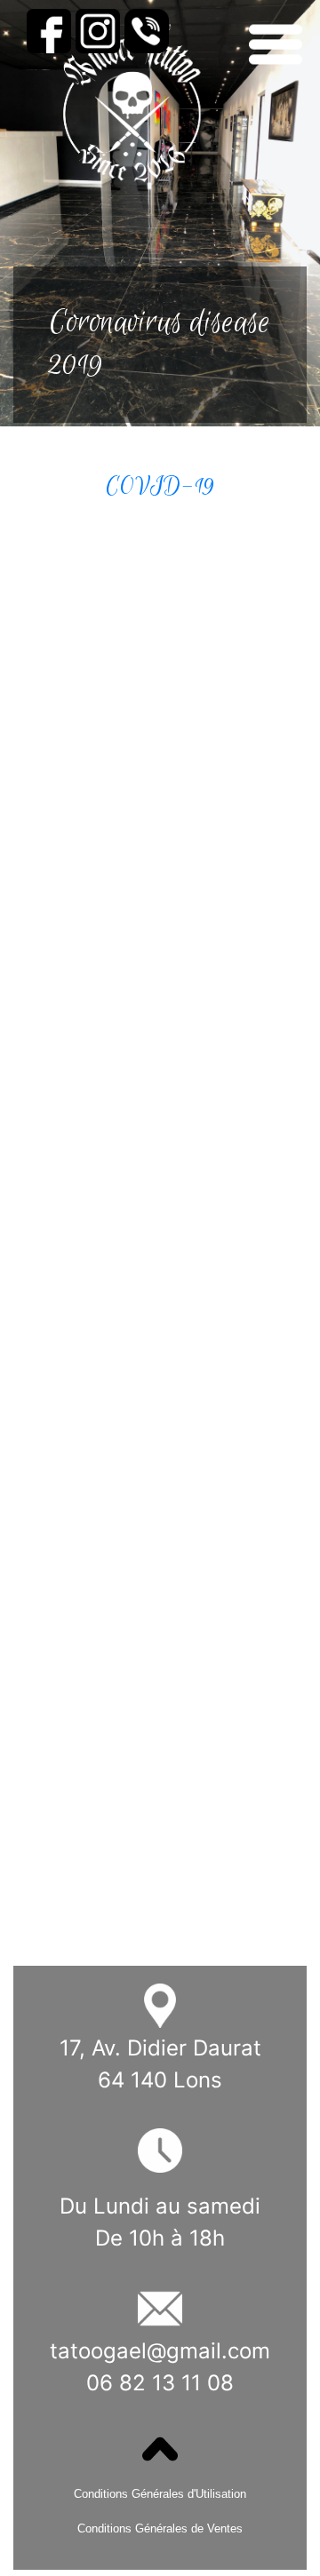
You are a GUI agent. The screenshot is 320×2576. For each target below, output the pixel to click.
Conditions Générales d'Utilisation (160, 2494)
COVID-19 (160, 486)
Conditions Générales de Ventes (160, 2528)
